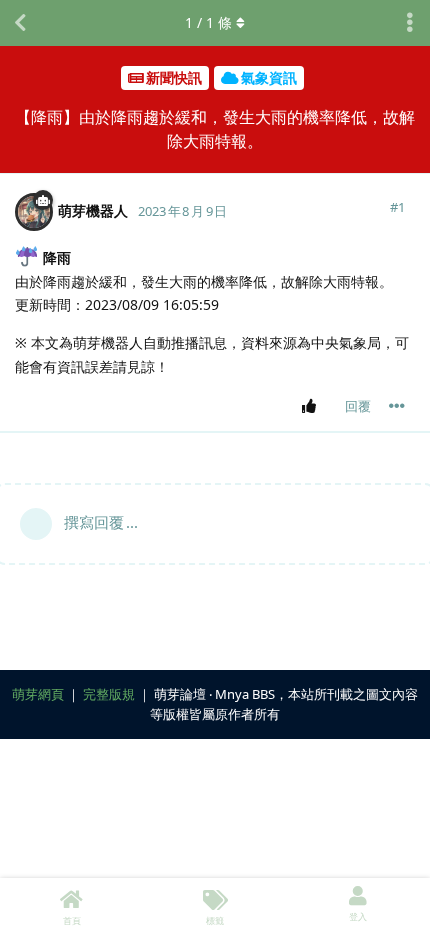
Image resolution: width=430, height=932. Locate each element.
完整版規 (109, 694)
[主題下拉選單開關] (410, 23)
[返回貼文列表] (20, 23)
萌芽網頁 (38, 694)
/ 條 (208, 22)
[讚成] (312, 407)
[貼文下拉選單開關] (397, 406)
